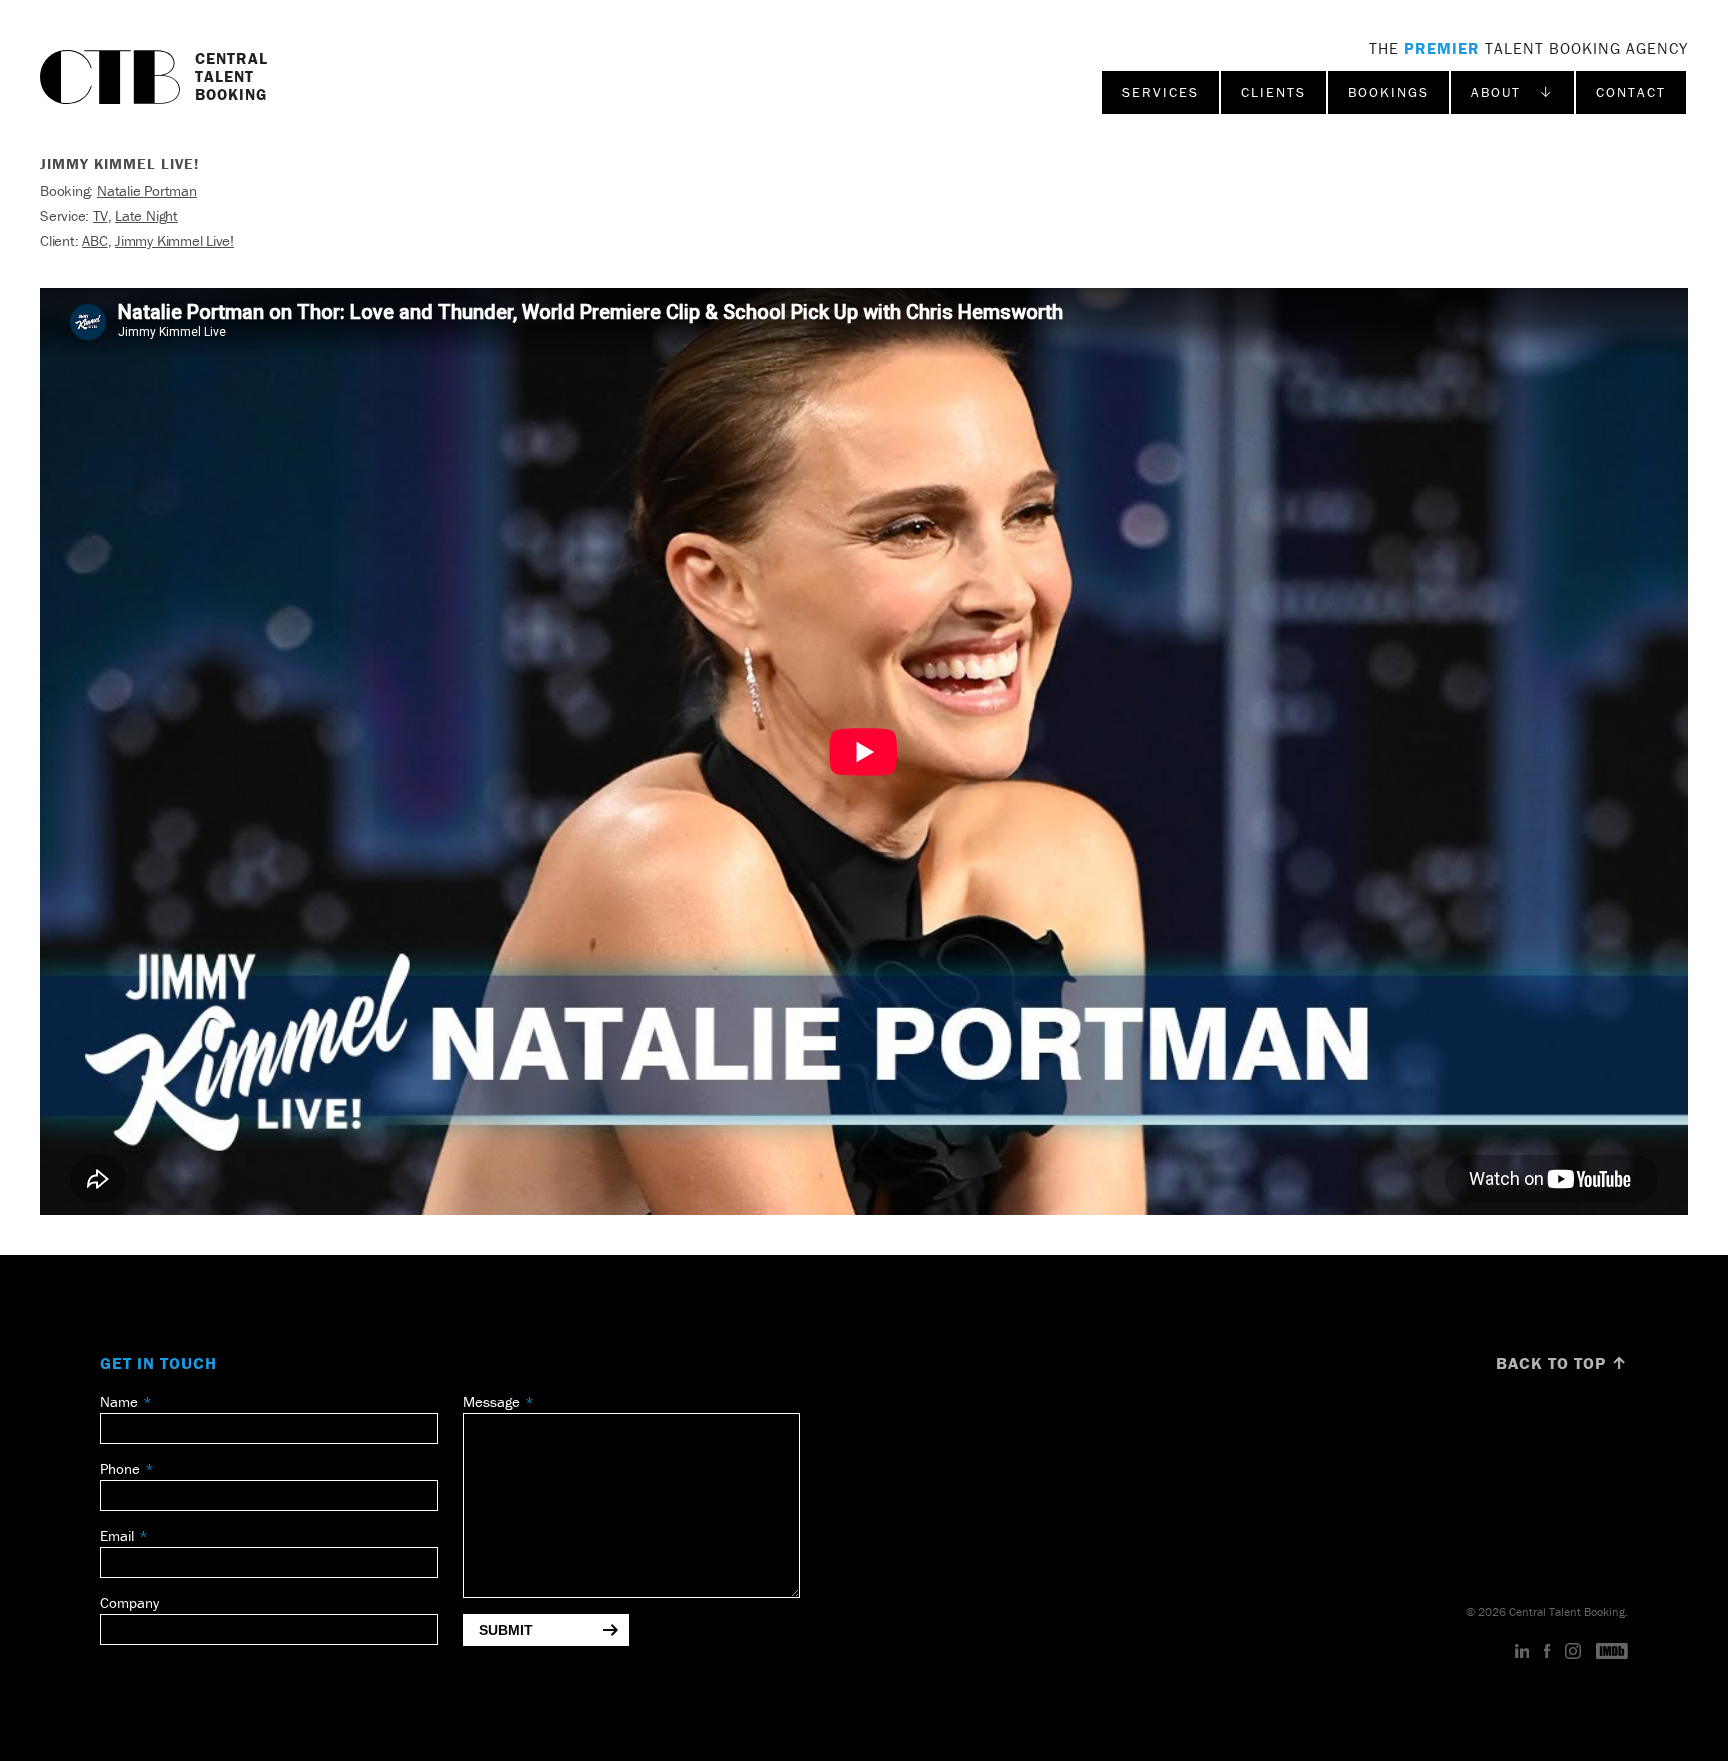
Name (119, 1401)
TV (100, 215)
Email (117, 1535)
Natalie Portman (147, 190)
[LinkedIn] (1522, 1652)
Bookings (1388, 92)
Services (1160, 92)
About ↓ (1512, 92)
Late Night (146, 215)
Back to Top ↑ (1562, 1363)
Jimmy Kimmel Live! (174, 240)
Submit (506, 1630)
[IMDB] (1612, 1652)
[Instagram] (1573, 1652)
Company (129, 1602)
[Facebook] (1547, 1652)
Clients (1273, 92)
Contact (1631, 92)
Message (491, 1401)
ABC (94, 240)
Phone (120, 1468)
